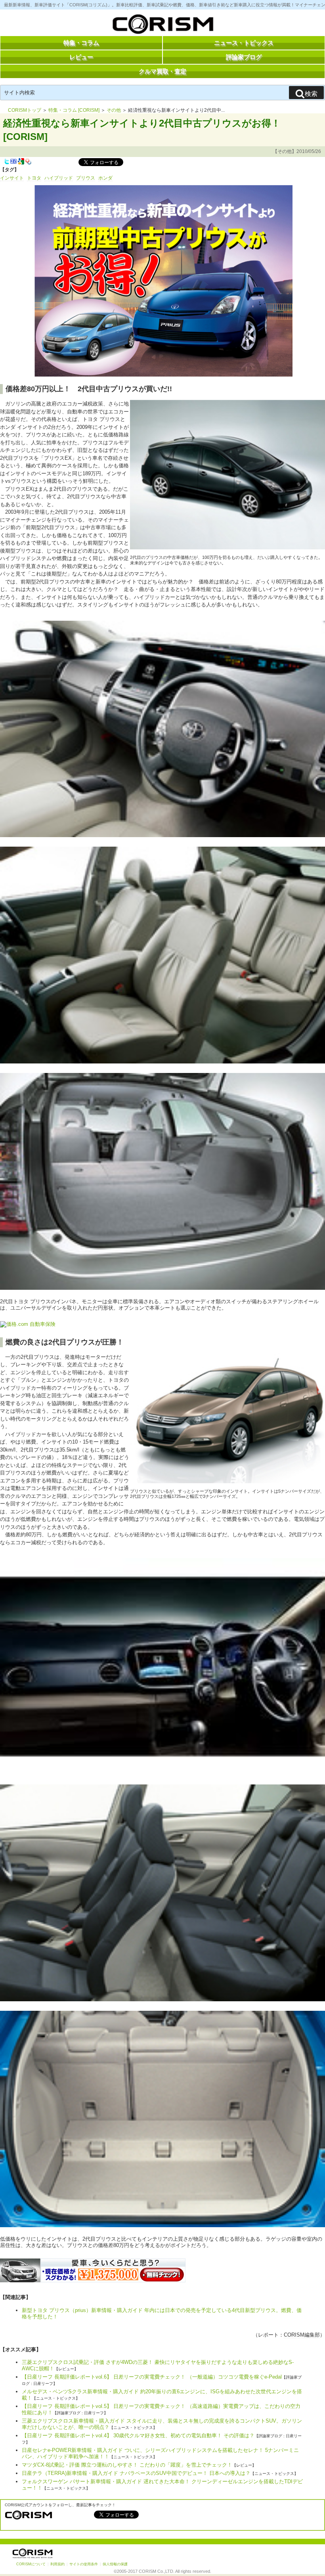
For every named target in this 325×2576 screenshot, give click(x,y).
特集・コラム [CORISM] (74, 110)
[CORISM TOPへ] (162, 26)
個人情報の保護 (115, 2564)
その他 (114, 110)
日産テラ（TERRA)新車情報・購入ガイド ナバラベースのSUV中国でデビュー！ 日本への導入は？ (136, 2473)
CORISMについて (31, 2564)
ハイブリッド (59, 178)
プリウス (86, 178)
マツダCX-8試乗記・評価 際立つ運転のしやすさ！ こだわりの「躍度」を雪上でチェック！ (127, 2465)
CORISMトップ (25, 110)
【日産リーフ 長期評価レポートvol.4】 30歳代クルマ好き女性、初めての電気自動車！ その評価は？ (138, 2435)
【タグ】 (10, 170)
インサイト (12, 178)
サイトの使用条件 (84, 2564)
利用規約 (57, 2564)
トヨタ (34, 178)
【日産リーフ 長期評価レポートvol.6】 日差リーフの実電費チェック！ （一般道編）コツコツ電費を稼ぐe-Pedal (152, 2377)
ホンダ (105, 178)
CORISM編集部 (302, 2335)
